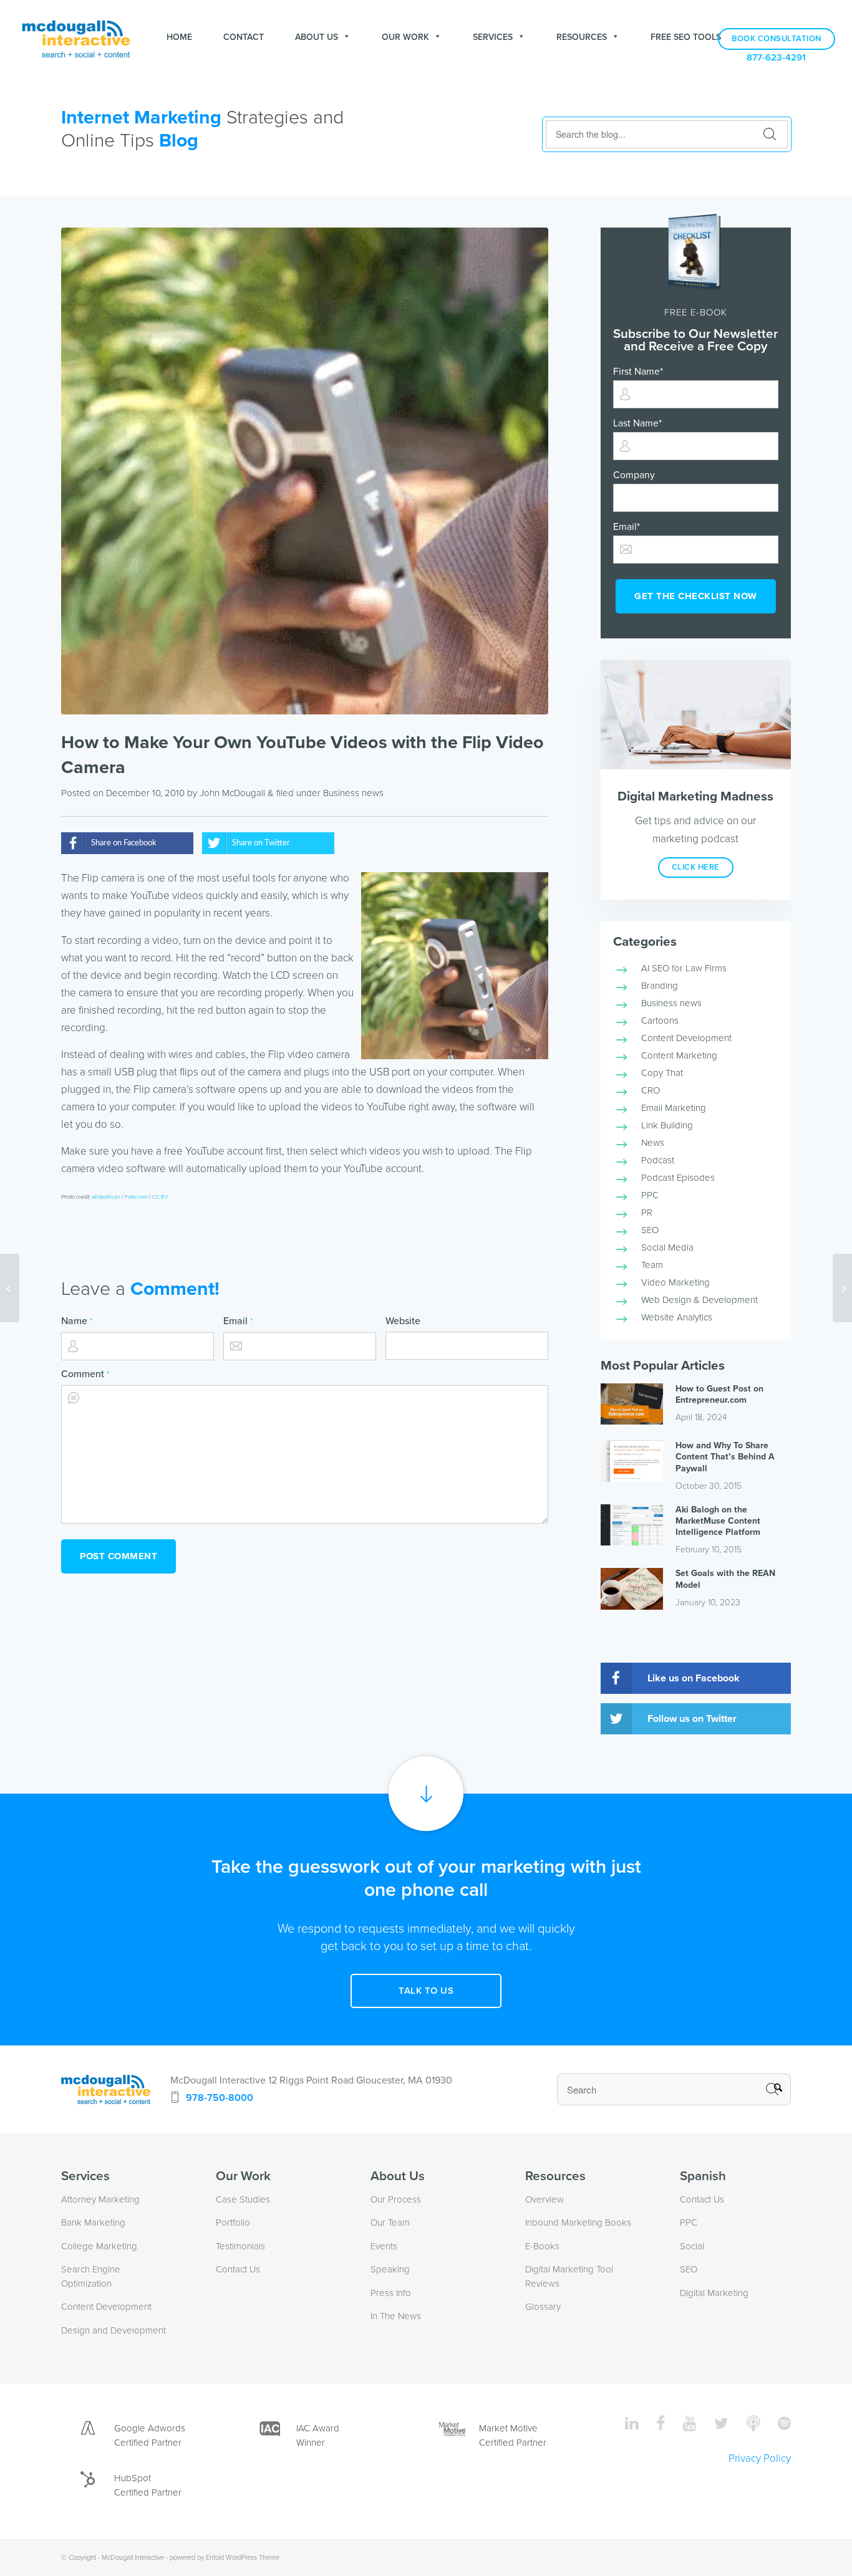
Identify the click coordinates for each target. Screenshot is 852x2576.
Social (692, 2246)
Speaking (390, 2269)
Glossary (543, 2307)
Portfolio (233, 2223)
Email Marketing (674, 1108)
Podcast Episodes (678, 1178)
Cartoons (660, 1021)
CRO (651, 1090)
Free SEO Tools (686, 37)
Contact (244, 37)
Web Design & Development (700, 1300)
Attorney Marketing (100, 2199)
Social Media (667, 1247)
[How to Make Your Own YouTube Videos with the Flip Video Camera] (305, 471)
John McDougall (232, 793)
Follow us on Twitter (692, 1719)
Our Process (396, 2199)
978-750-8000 (220, 2098)
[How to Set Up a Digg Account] (842, 1288)
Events (384, 2246)
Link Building (667, 1125)
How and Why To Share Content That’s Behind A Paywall (725, 1457)
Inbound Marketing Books (578, 2223)
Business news (353, 793)
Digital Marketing (714, 2293)
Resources (582, 37)
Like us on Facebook (694, 1678)
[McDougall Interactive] (76, 37)
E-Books (542, 2246)
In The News (396, 2316)
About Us (317, 37)
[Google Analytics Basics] (10, 1288)
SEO (650, 1230)
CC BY (160, 1197)
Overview (545, 2199)
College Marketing (99, 2246)
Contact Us (238, 2269)
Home (179, 37)
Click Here (696, 867)
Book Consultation (777, 39)
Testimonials (240, 2246)
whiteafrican (106, 1197)
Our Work (405, 37)
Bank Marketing (93, 2223)
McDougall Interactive (133, 2558)
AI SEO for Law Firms (684, 968)
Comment (85, 1374)
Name (77, 1321)
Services (493, 37)
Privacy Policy (760, 2458)
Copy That (662, 1073)
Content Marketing (679, 1055)
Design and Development (114, 2330)
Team (652, 1265)
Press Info (391, 2293)
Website (403, 1321)
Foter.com (136, 1197)
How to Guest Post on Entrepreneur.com (719, 1394)
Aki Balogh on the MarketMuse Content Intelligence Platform (718, 1521)
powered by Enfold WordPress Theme (225, 2558)
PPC (650, 1195)
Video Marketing (675, 1282)
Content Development (686, 1038)
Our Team (390, 2223)
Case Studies (243, 2199)
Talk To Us (426, 1991)
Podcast (658, 1160)
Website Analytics (677, 1317)
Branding (660, 986)
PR (647, 1213)
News (653, 1143)
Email (238, 1321)
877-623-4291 (776, 58)
